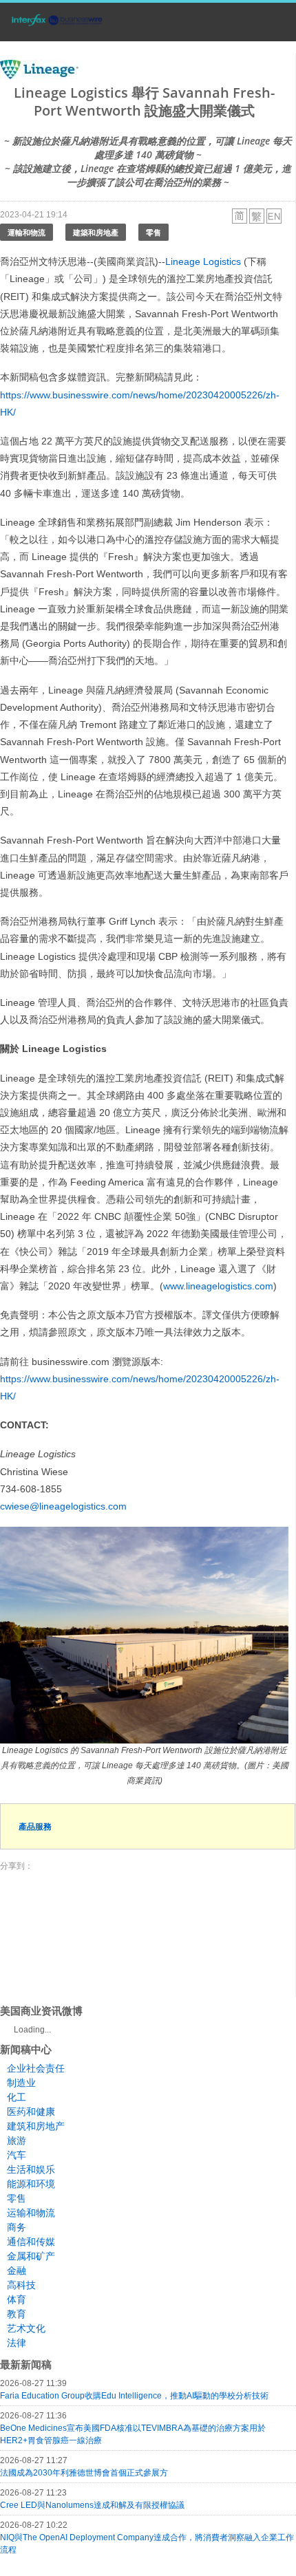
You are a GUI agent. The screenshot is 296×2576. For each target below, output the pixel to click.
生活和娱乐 (31, 2169)
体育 (17, 2299)
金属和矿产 (31, 2256)
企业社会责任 (36, 2068)
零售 (154, 232)
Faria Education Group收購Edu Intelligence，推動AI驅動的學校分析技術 (134, 2396)
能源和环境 (31, 2184)
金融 (17, 2271)
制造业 (21, 2083)
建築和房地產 (96, 232)
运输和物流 (31, 2213)
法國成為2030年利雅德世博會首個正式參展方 (84, 2473)
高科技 (21, 2285)
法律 (17, 2343)
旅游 (17, 2140)
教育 (17, 2314)
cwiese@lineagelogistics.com (63, 1506)
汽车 (17, 2155)
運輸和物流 (27, 232)
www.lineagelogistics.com (218, 1286)
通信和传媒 (31, 2242)
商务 (17, 2227)
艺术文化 (26, 2328)
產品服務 (35, 1826)
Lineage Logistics (203, 261)
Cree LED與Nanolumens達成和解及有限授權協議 (92, 2505)
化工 (17, 2097)
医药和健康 (31, 2112)
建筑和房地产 (36, 2126)
